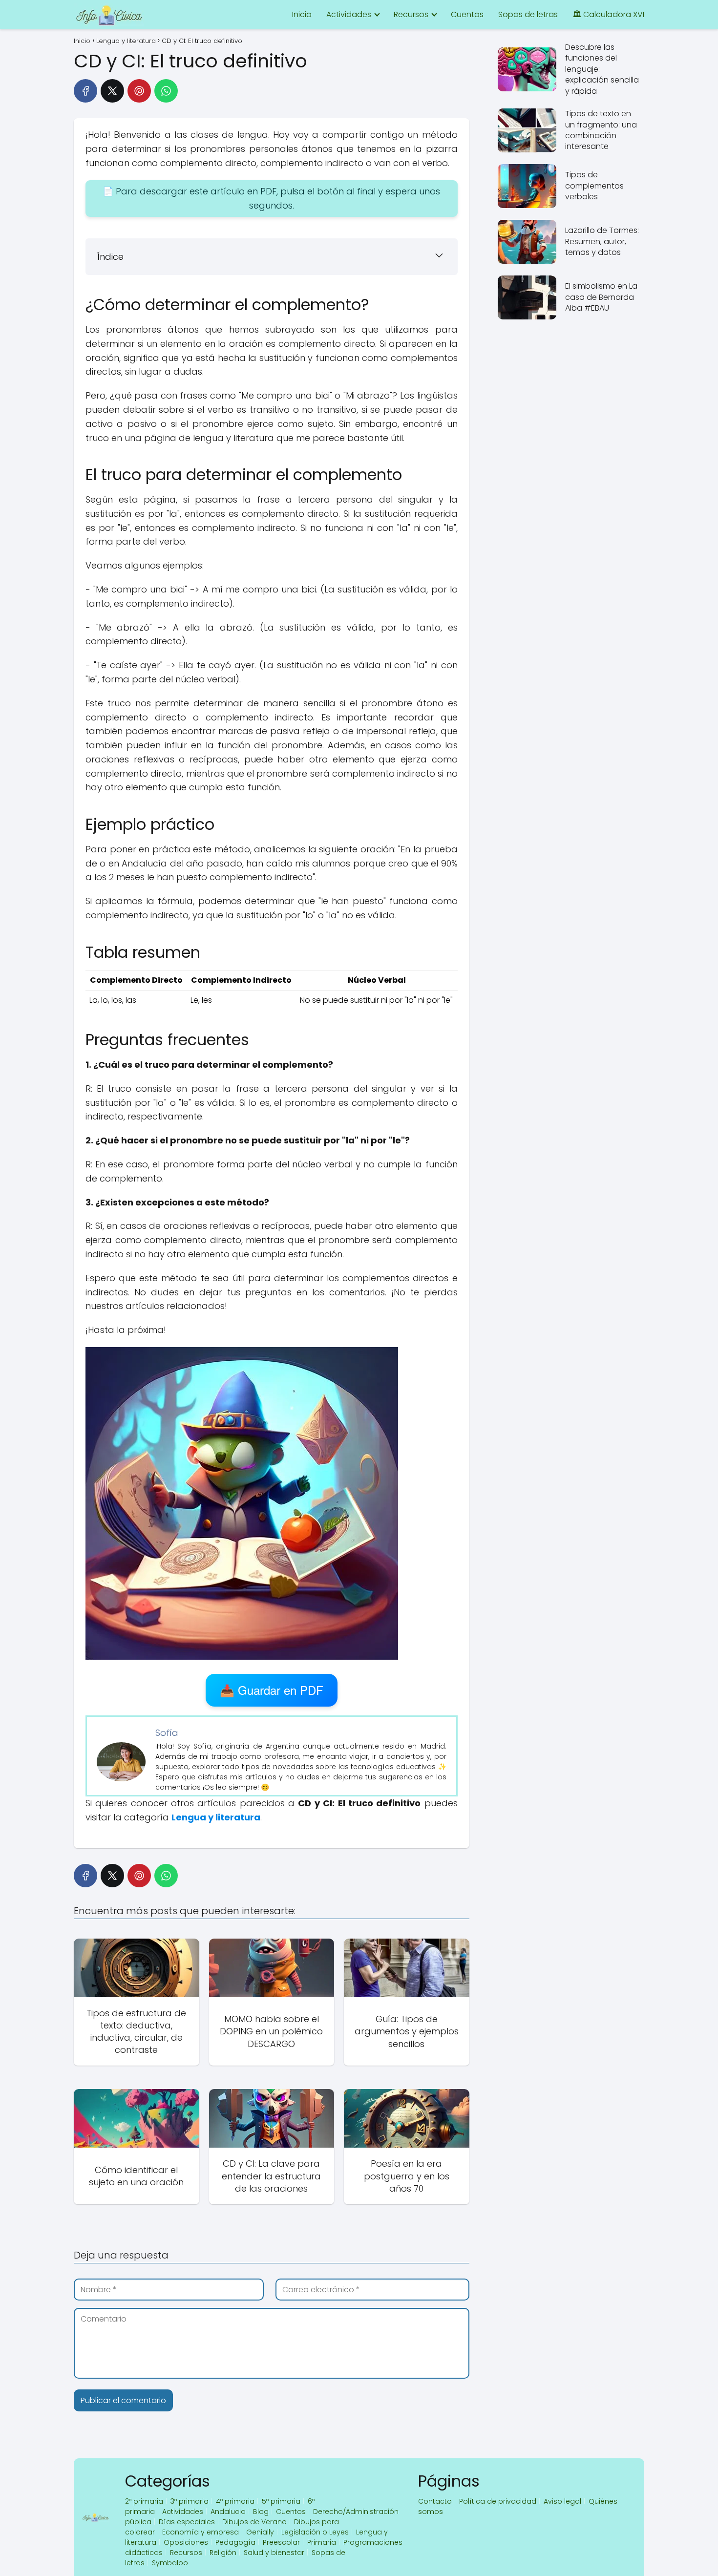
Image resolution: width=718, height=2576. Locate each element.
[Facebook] (85, 91)
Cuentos (467, 14)
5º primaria (281, 2501)
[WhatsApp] (166, 91)
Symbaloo (170, 2563)
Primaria (322, 2542)
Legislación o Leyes (315, 2532)
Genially (260, 2532)
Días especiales (187, 2522)
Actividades (349, 14)
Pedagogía (235, 2542)
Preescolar (281, 2542)
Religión (223, 2553)
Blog (261, 2512)
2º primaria (144, 2501)
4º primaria (235, 2501)
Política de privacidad (498, 2501)
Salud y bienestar (274, 2553)
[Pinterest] (139, 91)
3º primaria (190, 2501)
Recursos (411, 14)
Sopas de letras (528, 14)
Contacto (435, 2501)
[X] (112, 91)
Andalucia (228, 2512)
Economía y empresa (201, 2532)
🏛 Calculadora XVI (608, 14)
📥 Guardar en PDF (272, 1690)
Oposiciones (186, 2542)
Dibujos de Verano (254, 2522)
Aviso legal (562, 2501)
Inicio (302, 14)
